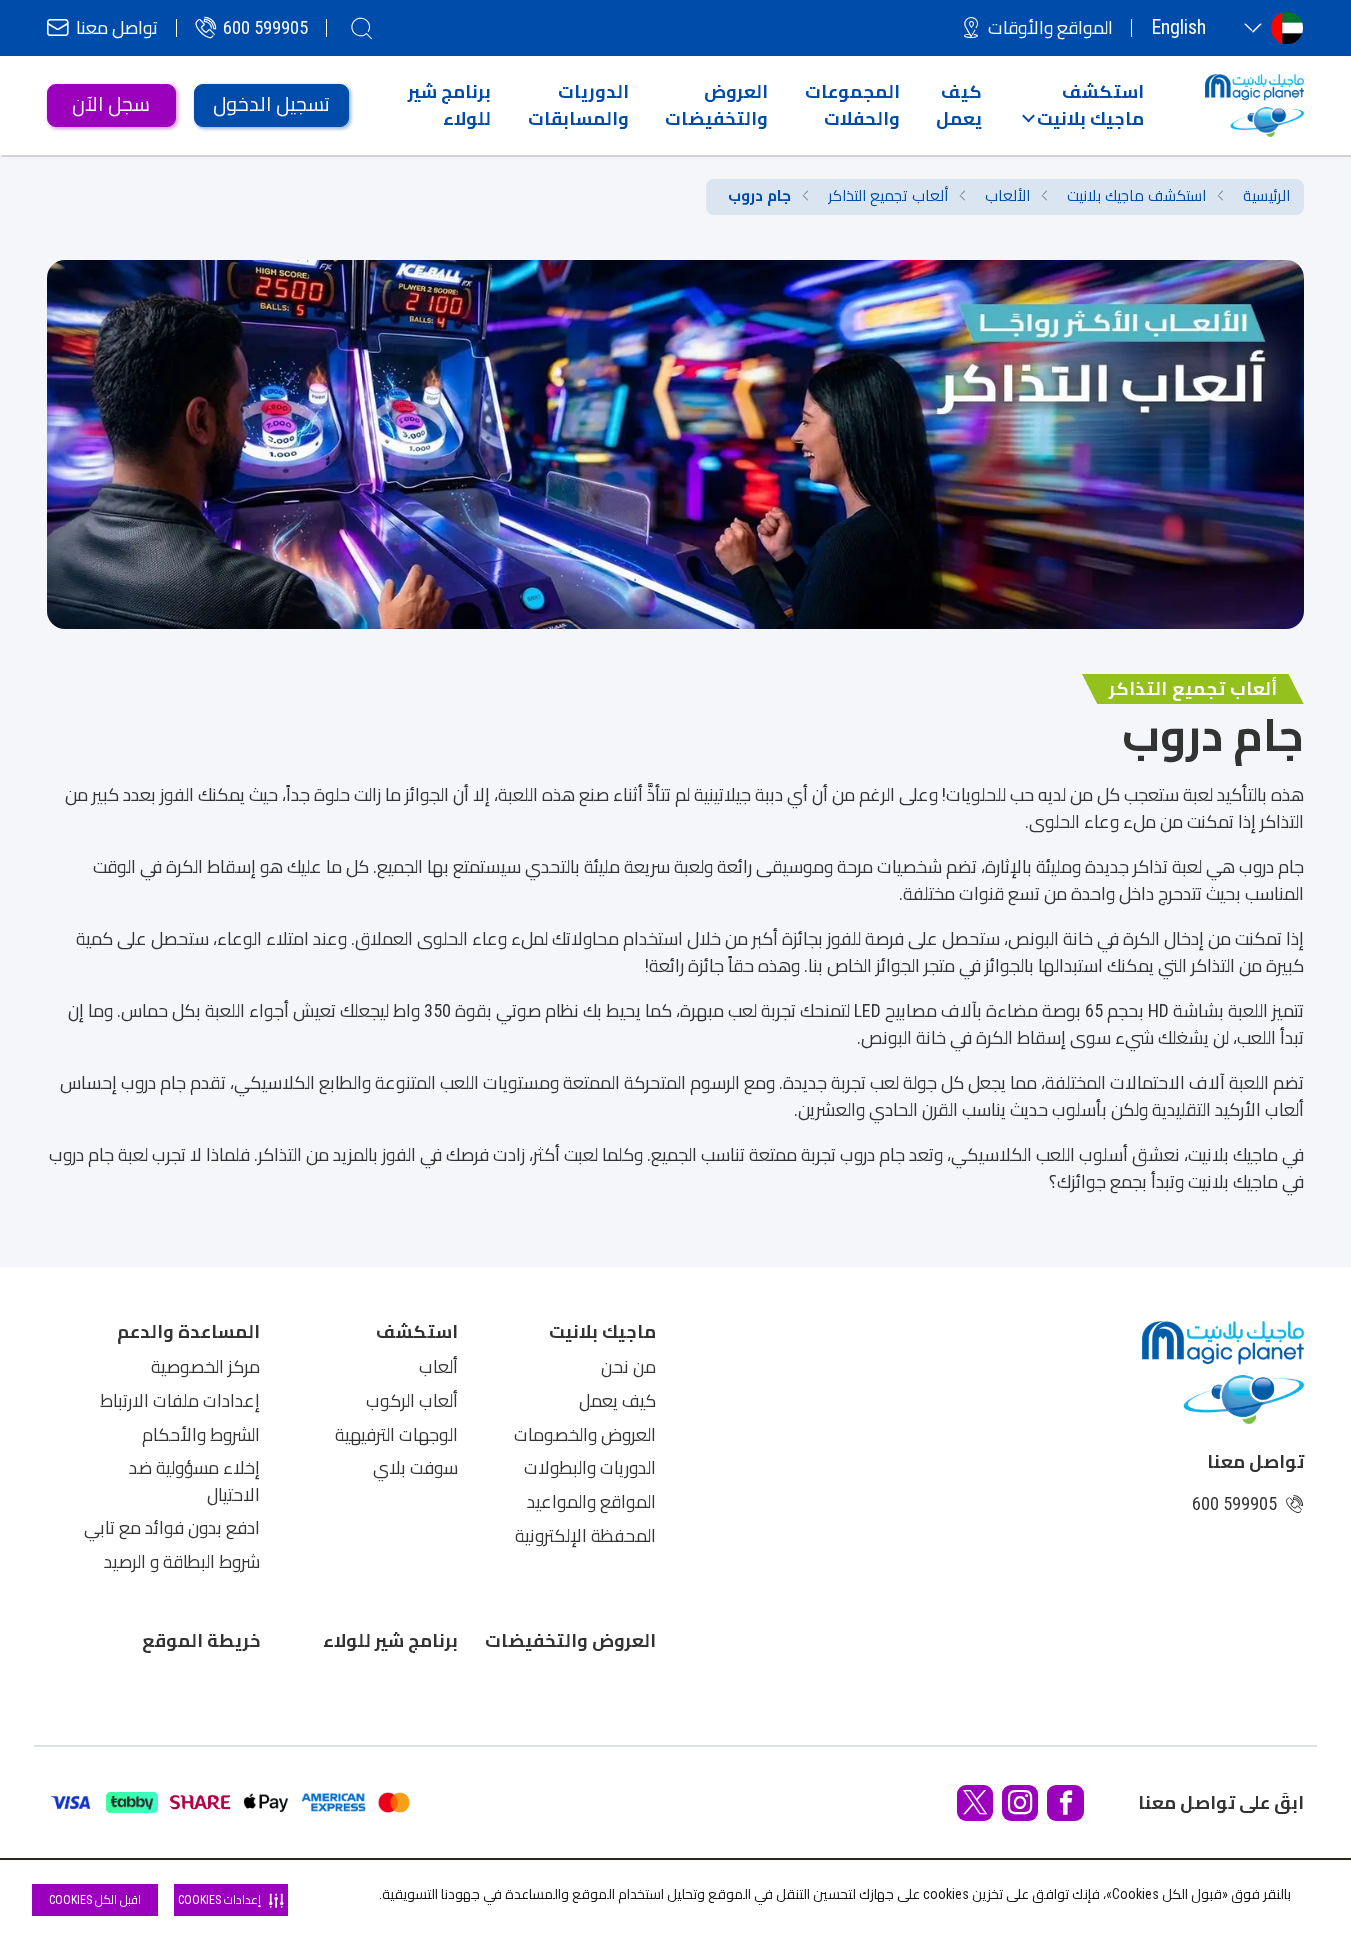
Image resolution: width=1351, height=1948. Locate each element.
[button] (1082, 105)
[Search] (362, 28)
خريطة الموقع (201, 1640)
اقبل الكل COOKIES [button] (95, 1900)
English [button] (1178, 27)
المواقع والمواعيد (591, 1502)
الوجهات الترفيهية (396, 1435)
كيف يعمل (617, 1401)
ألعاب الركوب (412, 1401)
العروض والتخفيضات (570, 1640)
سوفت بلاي (415, 1468)
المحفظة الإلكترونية (585, 1536)
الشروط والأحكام (201, 1435)
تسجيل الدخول (271, 104)
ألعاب (438, 1367)
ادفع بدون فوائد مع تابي (172, 1528)
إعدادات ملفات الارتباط (180, 1401)
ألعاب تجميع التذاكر (888, 196)
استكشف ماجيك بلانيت (1136, 196)
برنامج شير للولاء (390, 1640)
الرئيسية (1266, 196)
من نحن (628, 1367)
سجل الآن (111, 104)
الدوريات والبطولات (590, 1468)
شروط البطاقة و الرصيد (182, 1562)
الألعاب (1007, 196)
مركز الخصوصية (205, 1367)
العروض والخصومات (585, 1435)
